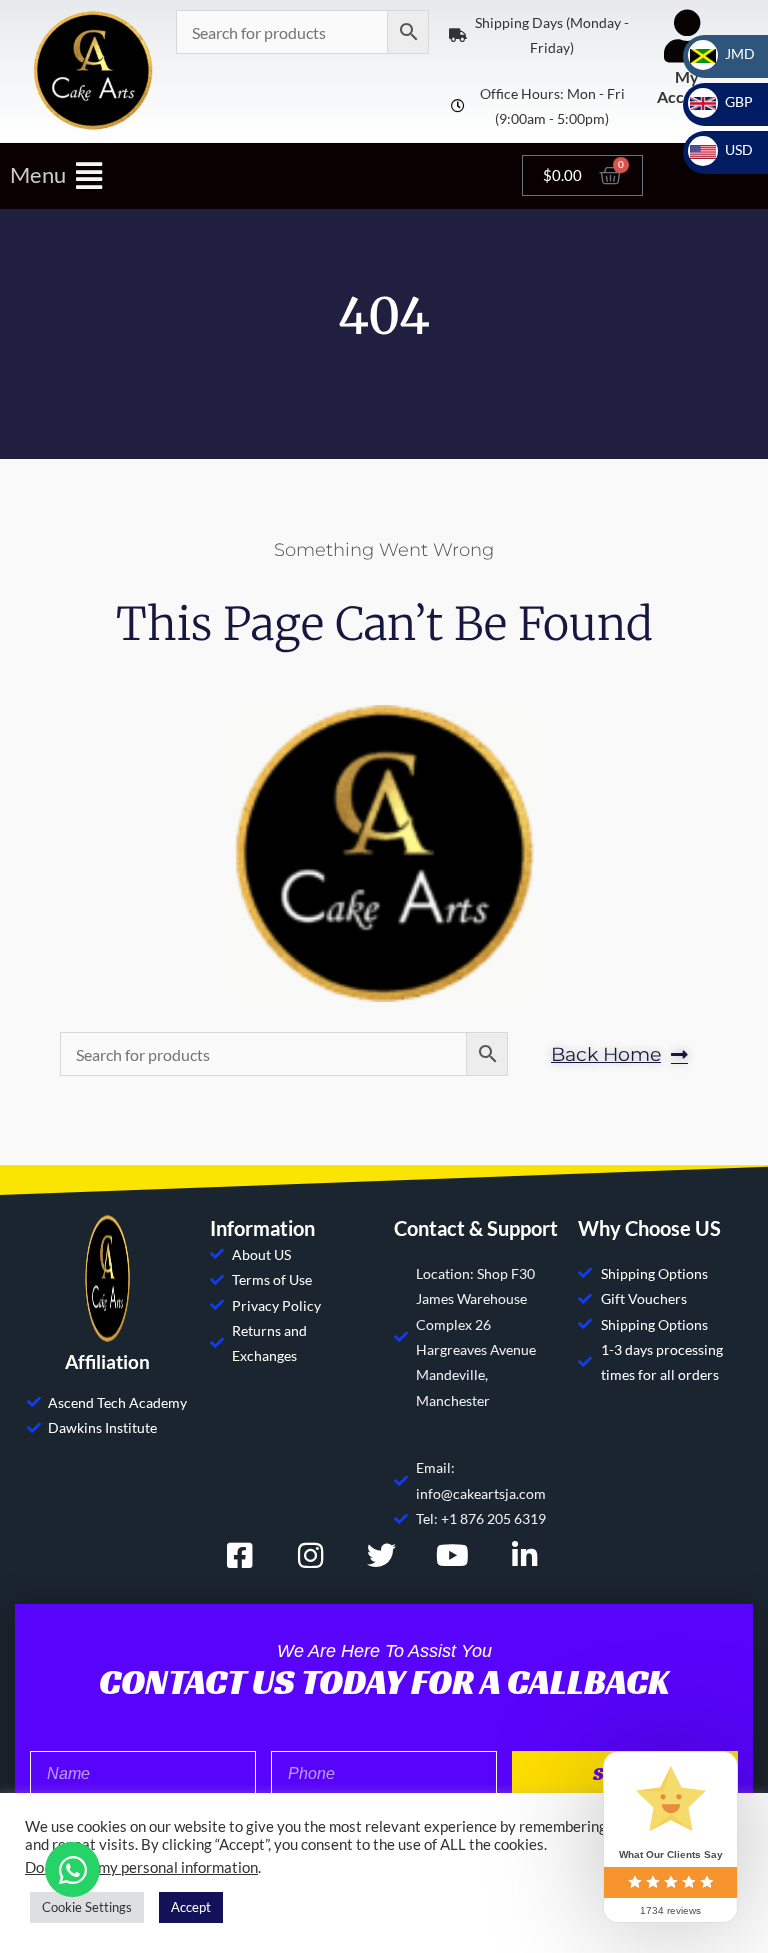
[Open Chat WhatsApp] (72, 1869)
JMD (728, 53)
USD (727, 149)
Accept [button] (191, 1907)
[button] (256, 175)
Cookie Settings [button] (87, 1907)
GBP (727, 101)
